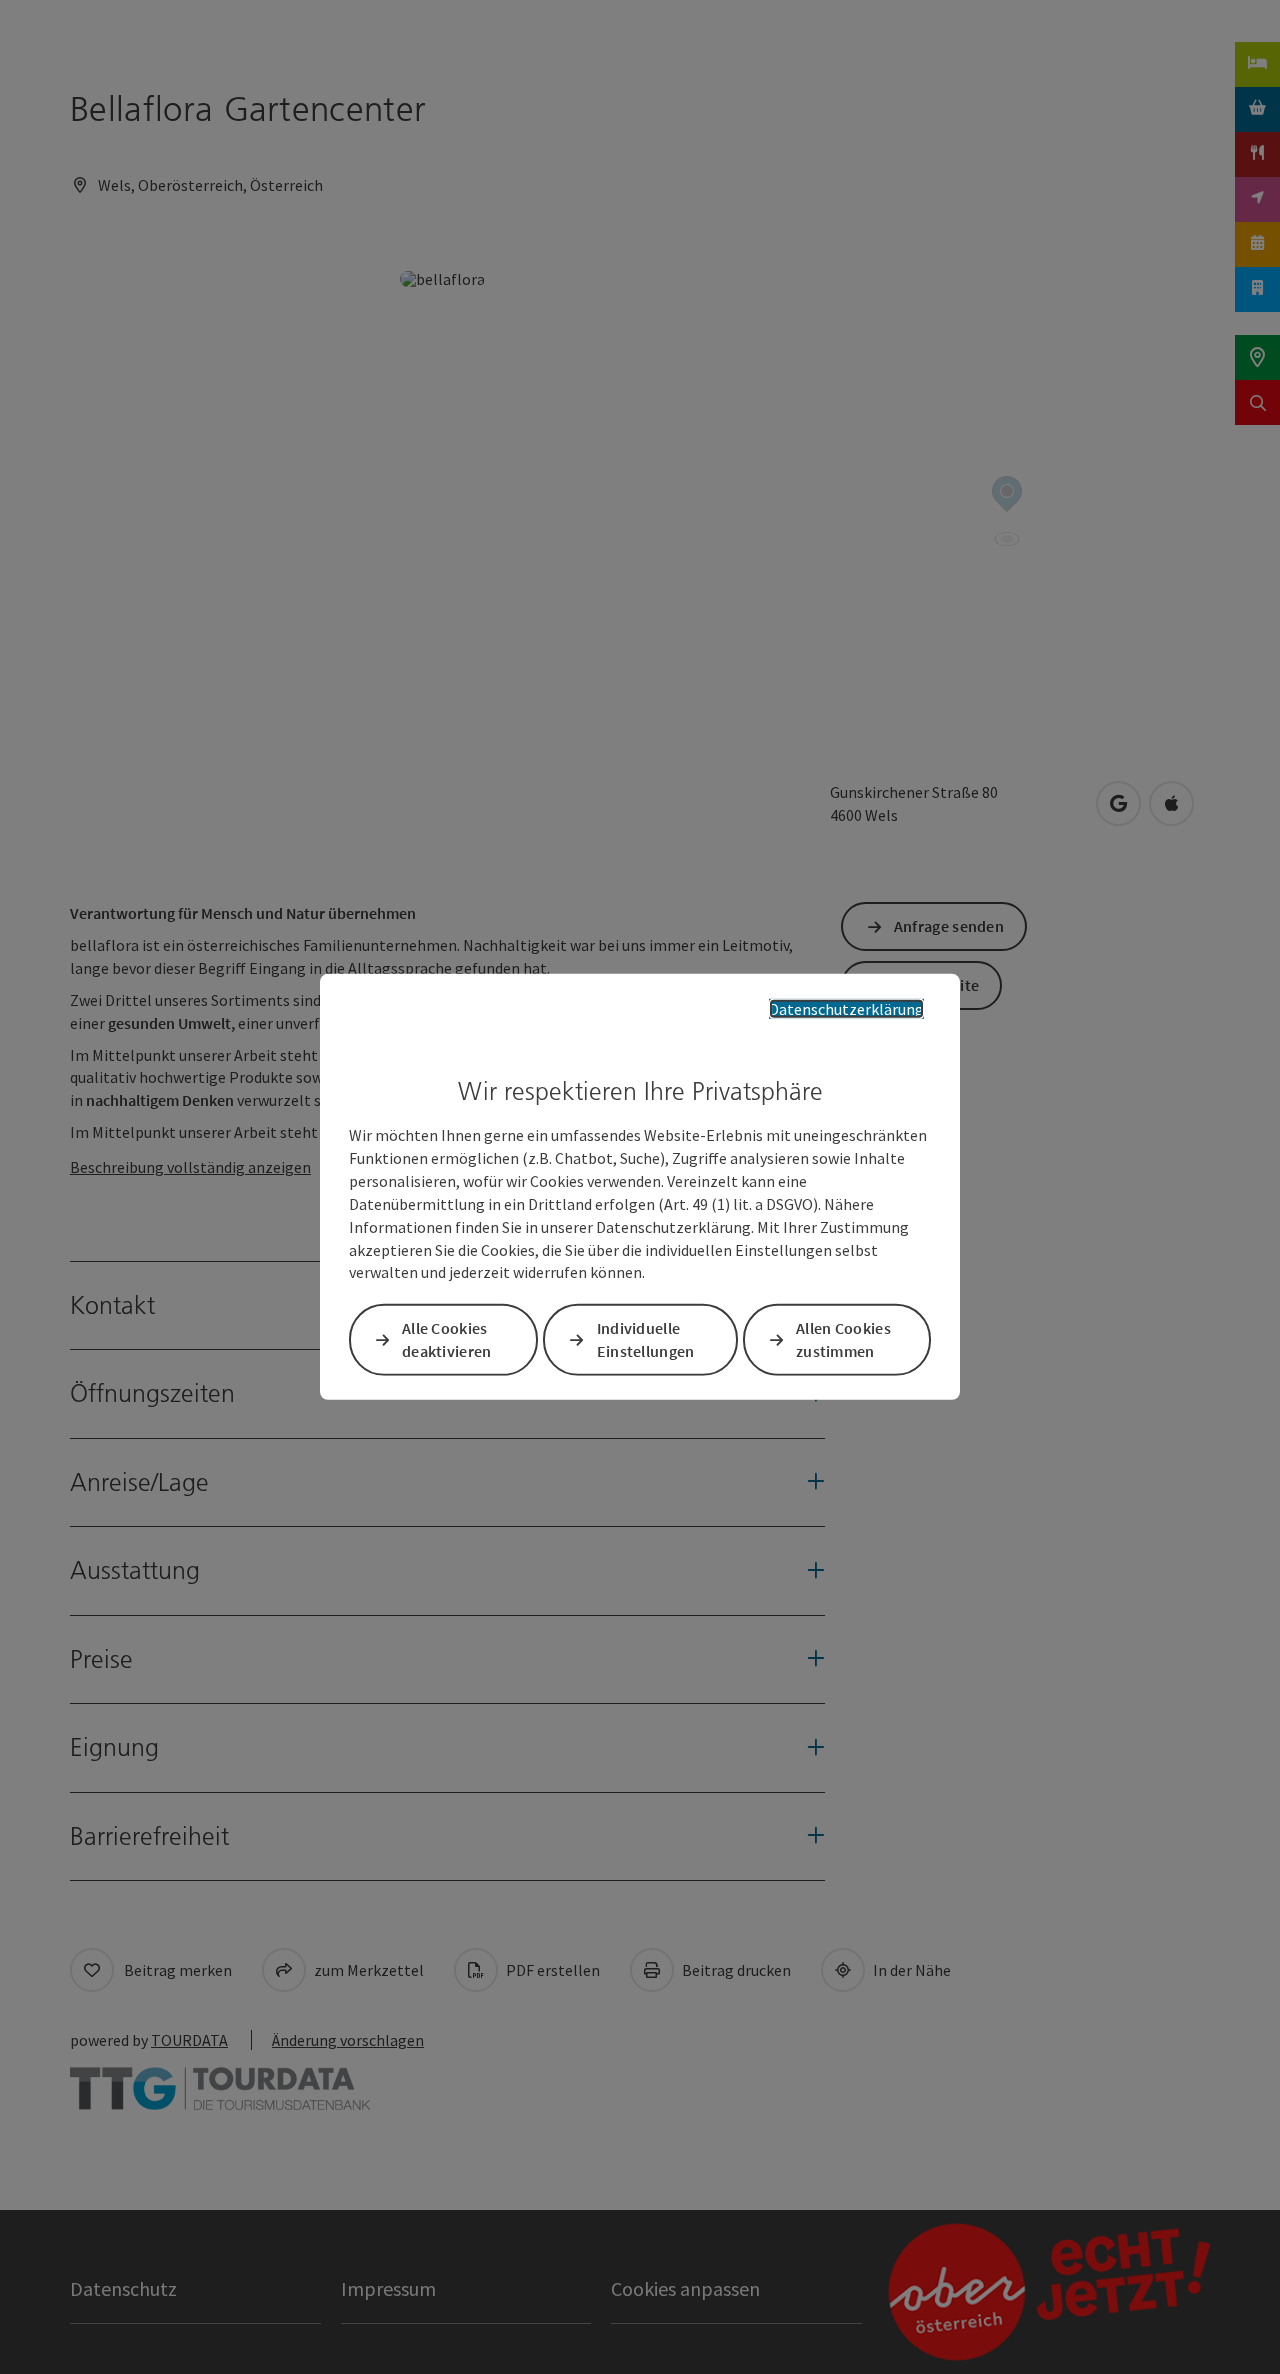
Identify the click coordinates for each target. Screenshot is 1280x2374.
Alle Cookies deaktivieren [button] (447, 1339)
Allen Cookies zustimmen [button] (843, 1339)
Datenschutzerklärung (846, 1009)
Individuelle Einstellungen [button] (646, 1339)
